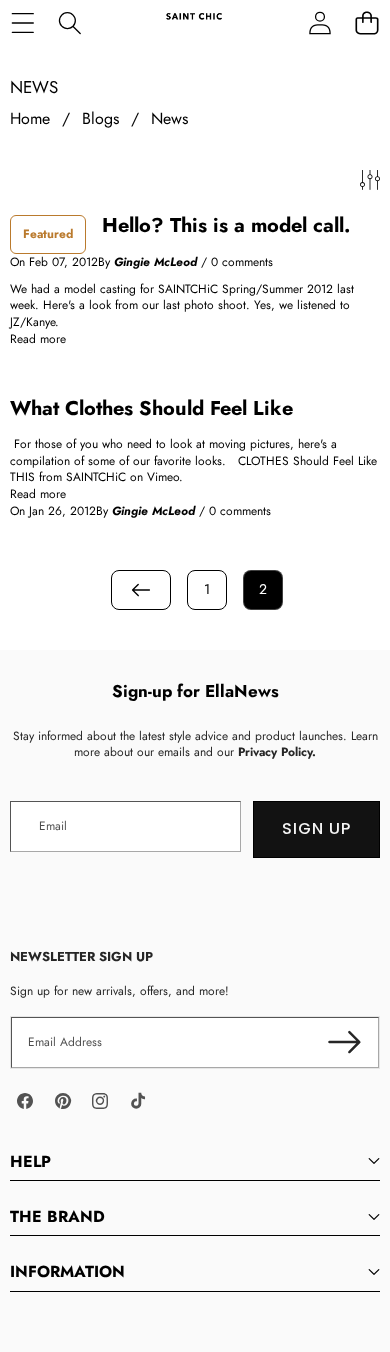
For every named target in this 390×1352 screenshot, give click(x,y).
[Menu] (22, 22)
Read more (38, 339)
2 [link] (263, 589)
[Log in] (319, 22)
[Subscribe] (344, 1042)
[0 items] (366, 22)
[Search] (69, 22)
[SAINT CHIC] (194, 22)
